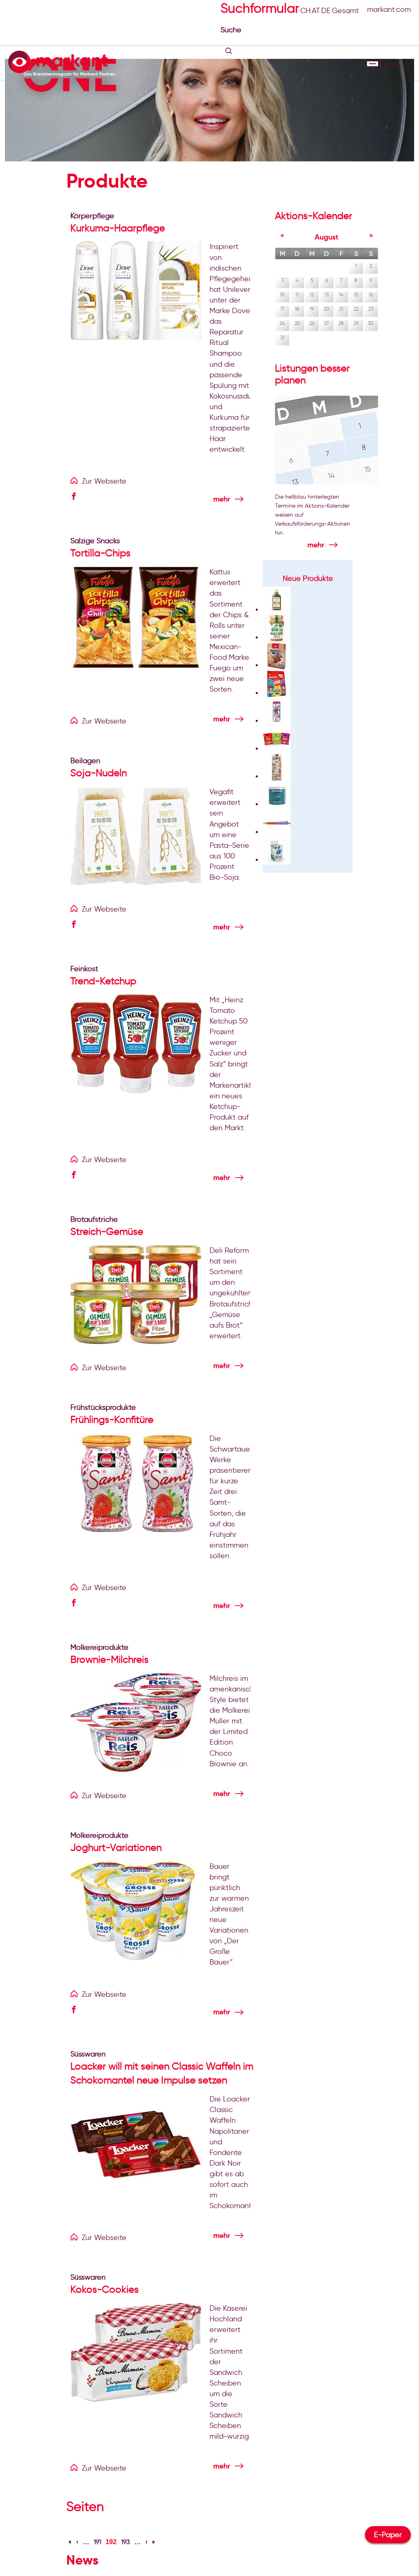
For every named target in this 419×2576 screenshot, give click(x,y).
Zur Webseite (104, 481)
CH (305, 11)
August (327, 237)
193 (125, 2542)
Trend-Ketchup (103, 981)
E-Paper (388, 2535)
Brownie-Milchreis (109, 1659)
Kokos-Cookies (105, 2289)
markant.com (389, 9)
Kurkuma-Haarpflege (118, 228)
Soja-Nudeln (99, 773)
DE (326, 11)
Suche (232, 30)
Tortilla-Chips (100, 553)
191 (97, 2542)
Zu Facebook (76, 497)
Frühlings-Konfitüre (112, 1419)
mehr (222, 499)
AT (316, 11)
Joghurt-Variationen (116, 1847)
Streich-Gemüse (107, 1231)
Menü (373, 64)
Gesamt (345, 11)
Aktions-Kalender (314, 216)
